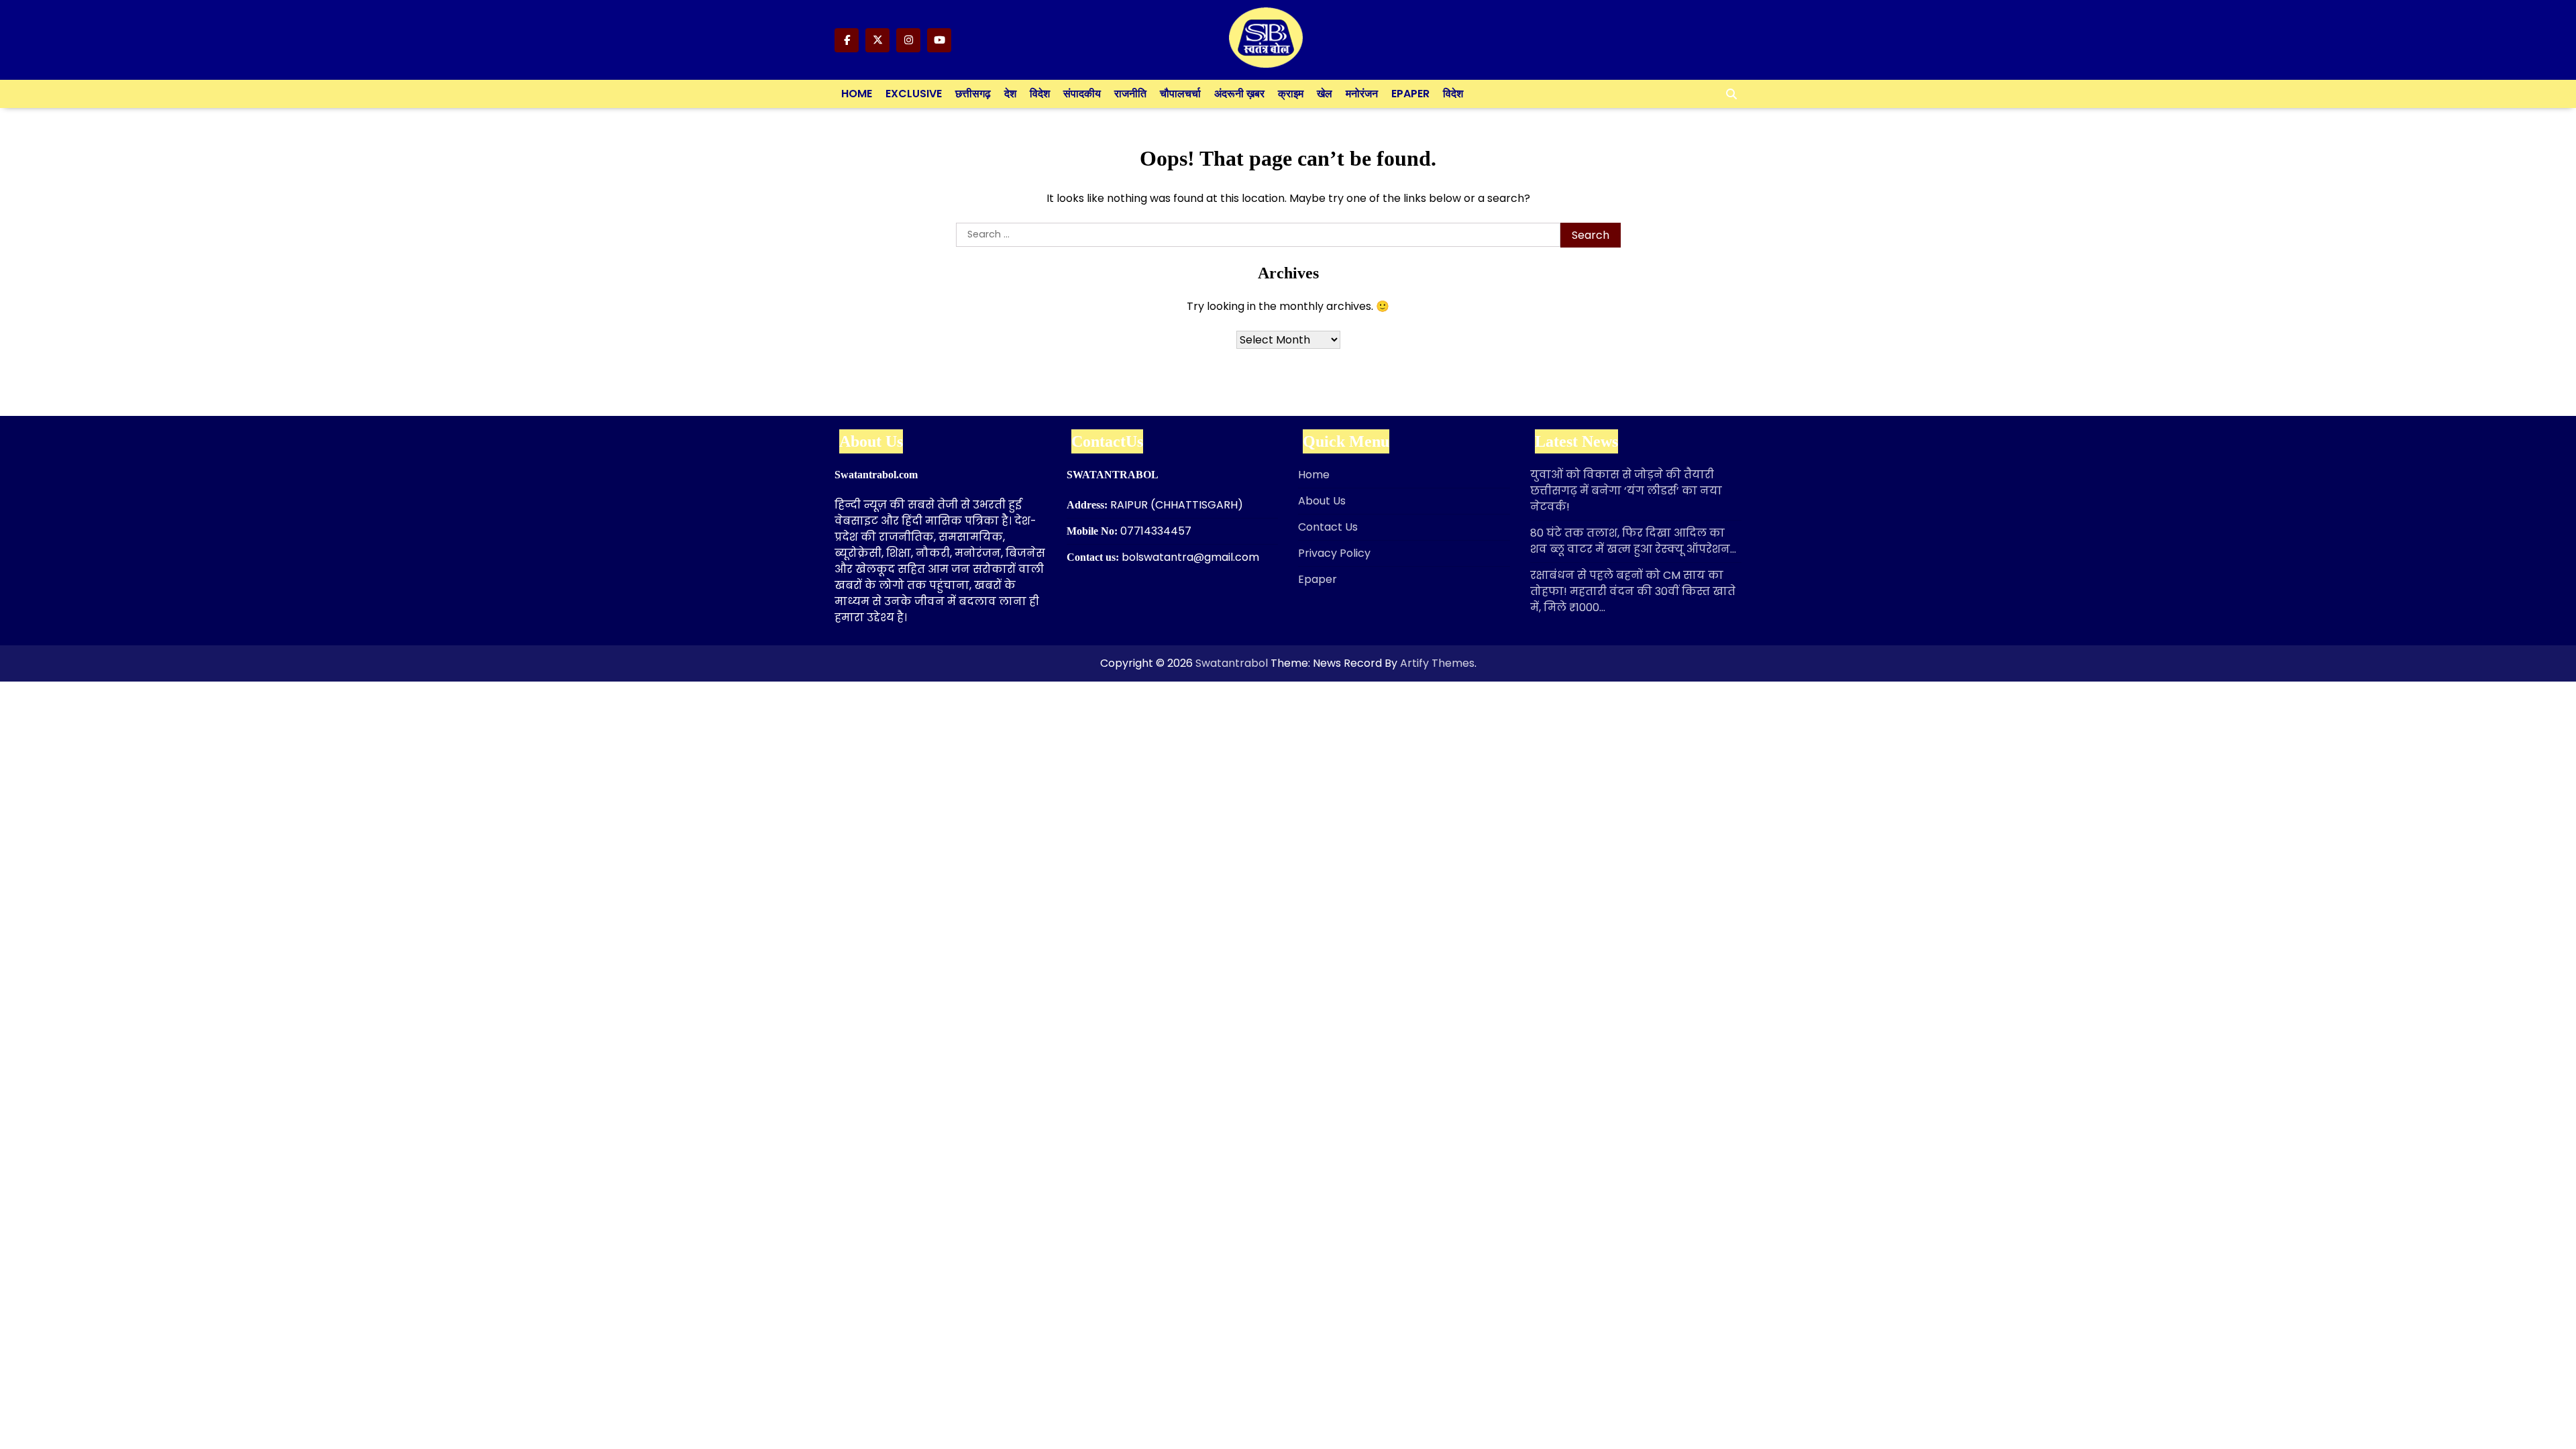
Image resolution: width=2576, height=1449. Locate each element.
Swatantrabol (1232, 663)
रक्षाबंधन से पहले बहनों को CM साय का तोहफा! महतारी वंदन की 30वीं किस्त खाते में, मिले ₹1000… (1633, 591)
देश (1010, 94)
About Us (1322, 501)
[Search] (1731, 94)
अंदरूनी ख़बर (1239, 94)
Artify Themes (1437, 663)
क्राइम (1291, 94)
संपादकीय (1082, 94)
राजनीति (1130, 94)
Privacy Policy (1334, 553)
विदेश (1040, 94)
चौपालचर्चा (1180, 94)
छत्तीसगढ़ (973, 94)
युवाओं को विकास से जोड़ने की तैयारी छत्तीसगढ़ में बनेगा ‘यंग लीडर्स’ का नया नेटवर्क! (1626, 491)
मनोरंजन (1362, 94)
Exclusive (914, 94)
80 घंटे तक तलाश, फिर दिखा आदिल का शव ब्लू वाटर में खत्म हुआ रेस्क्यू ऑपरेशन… (1633, 541)
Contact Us (1328, 527)
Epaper (1410, 94)
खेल (1325, 94)
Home (857, 94)
